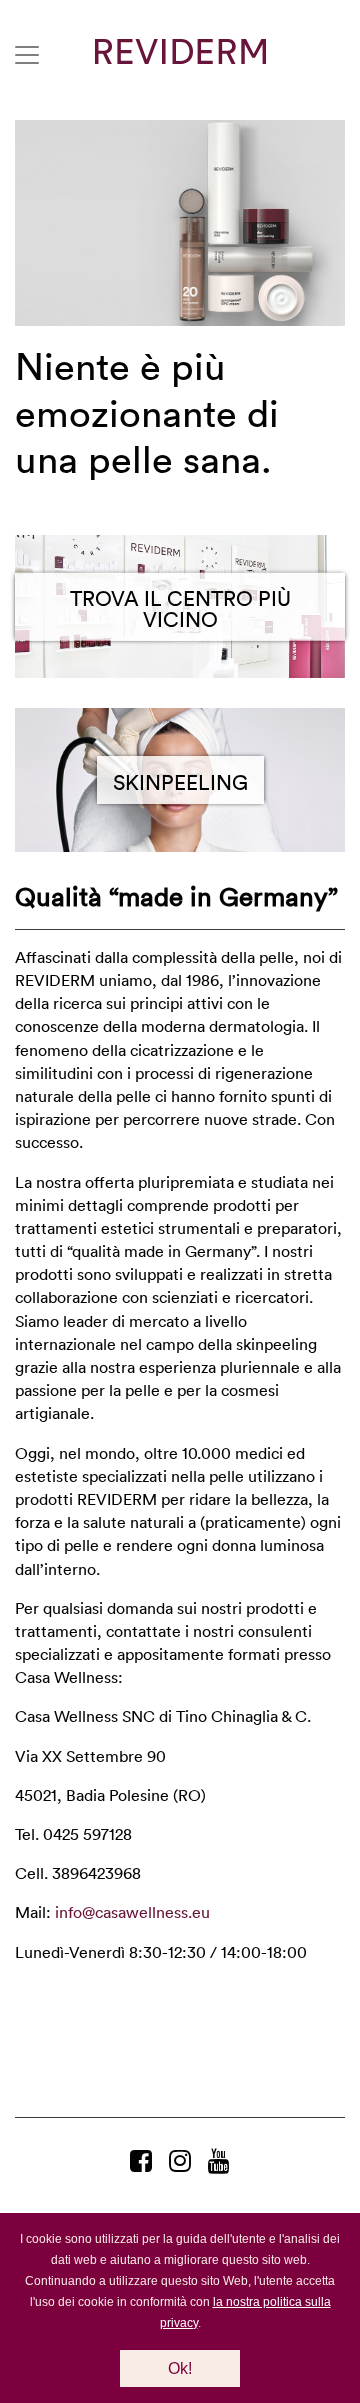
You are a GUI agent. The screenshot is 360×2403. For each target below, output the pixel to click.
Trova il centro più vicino (180, 607)
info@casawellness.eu (132, 1912)
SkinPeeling (180, 781)
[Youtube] (219, 2160)
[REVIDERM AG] (180, 51)
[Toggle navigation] (27, 55)
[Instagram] (183, 2160)
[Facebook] (144, 2160)
